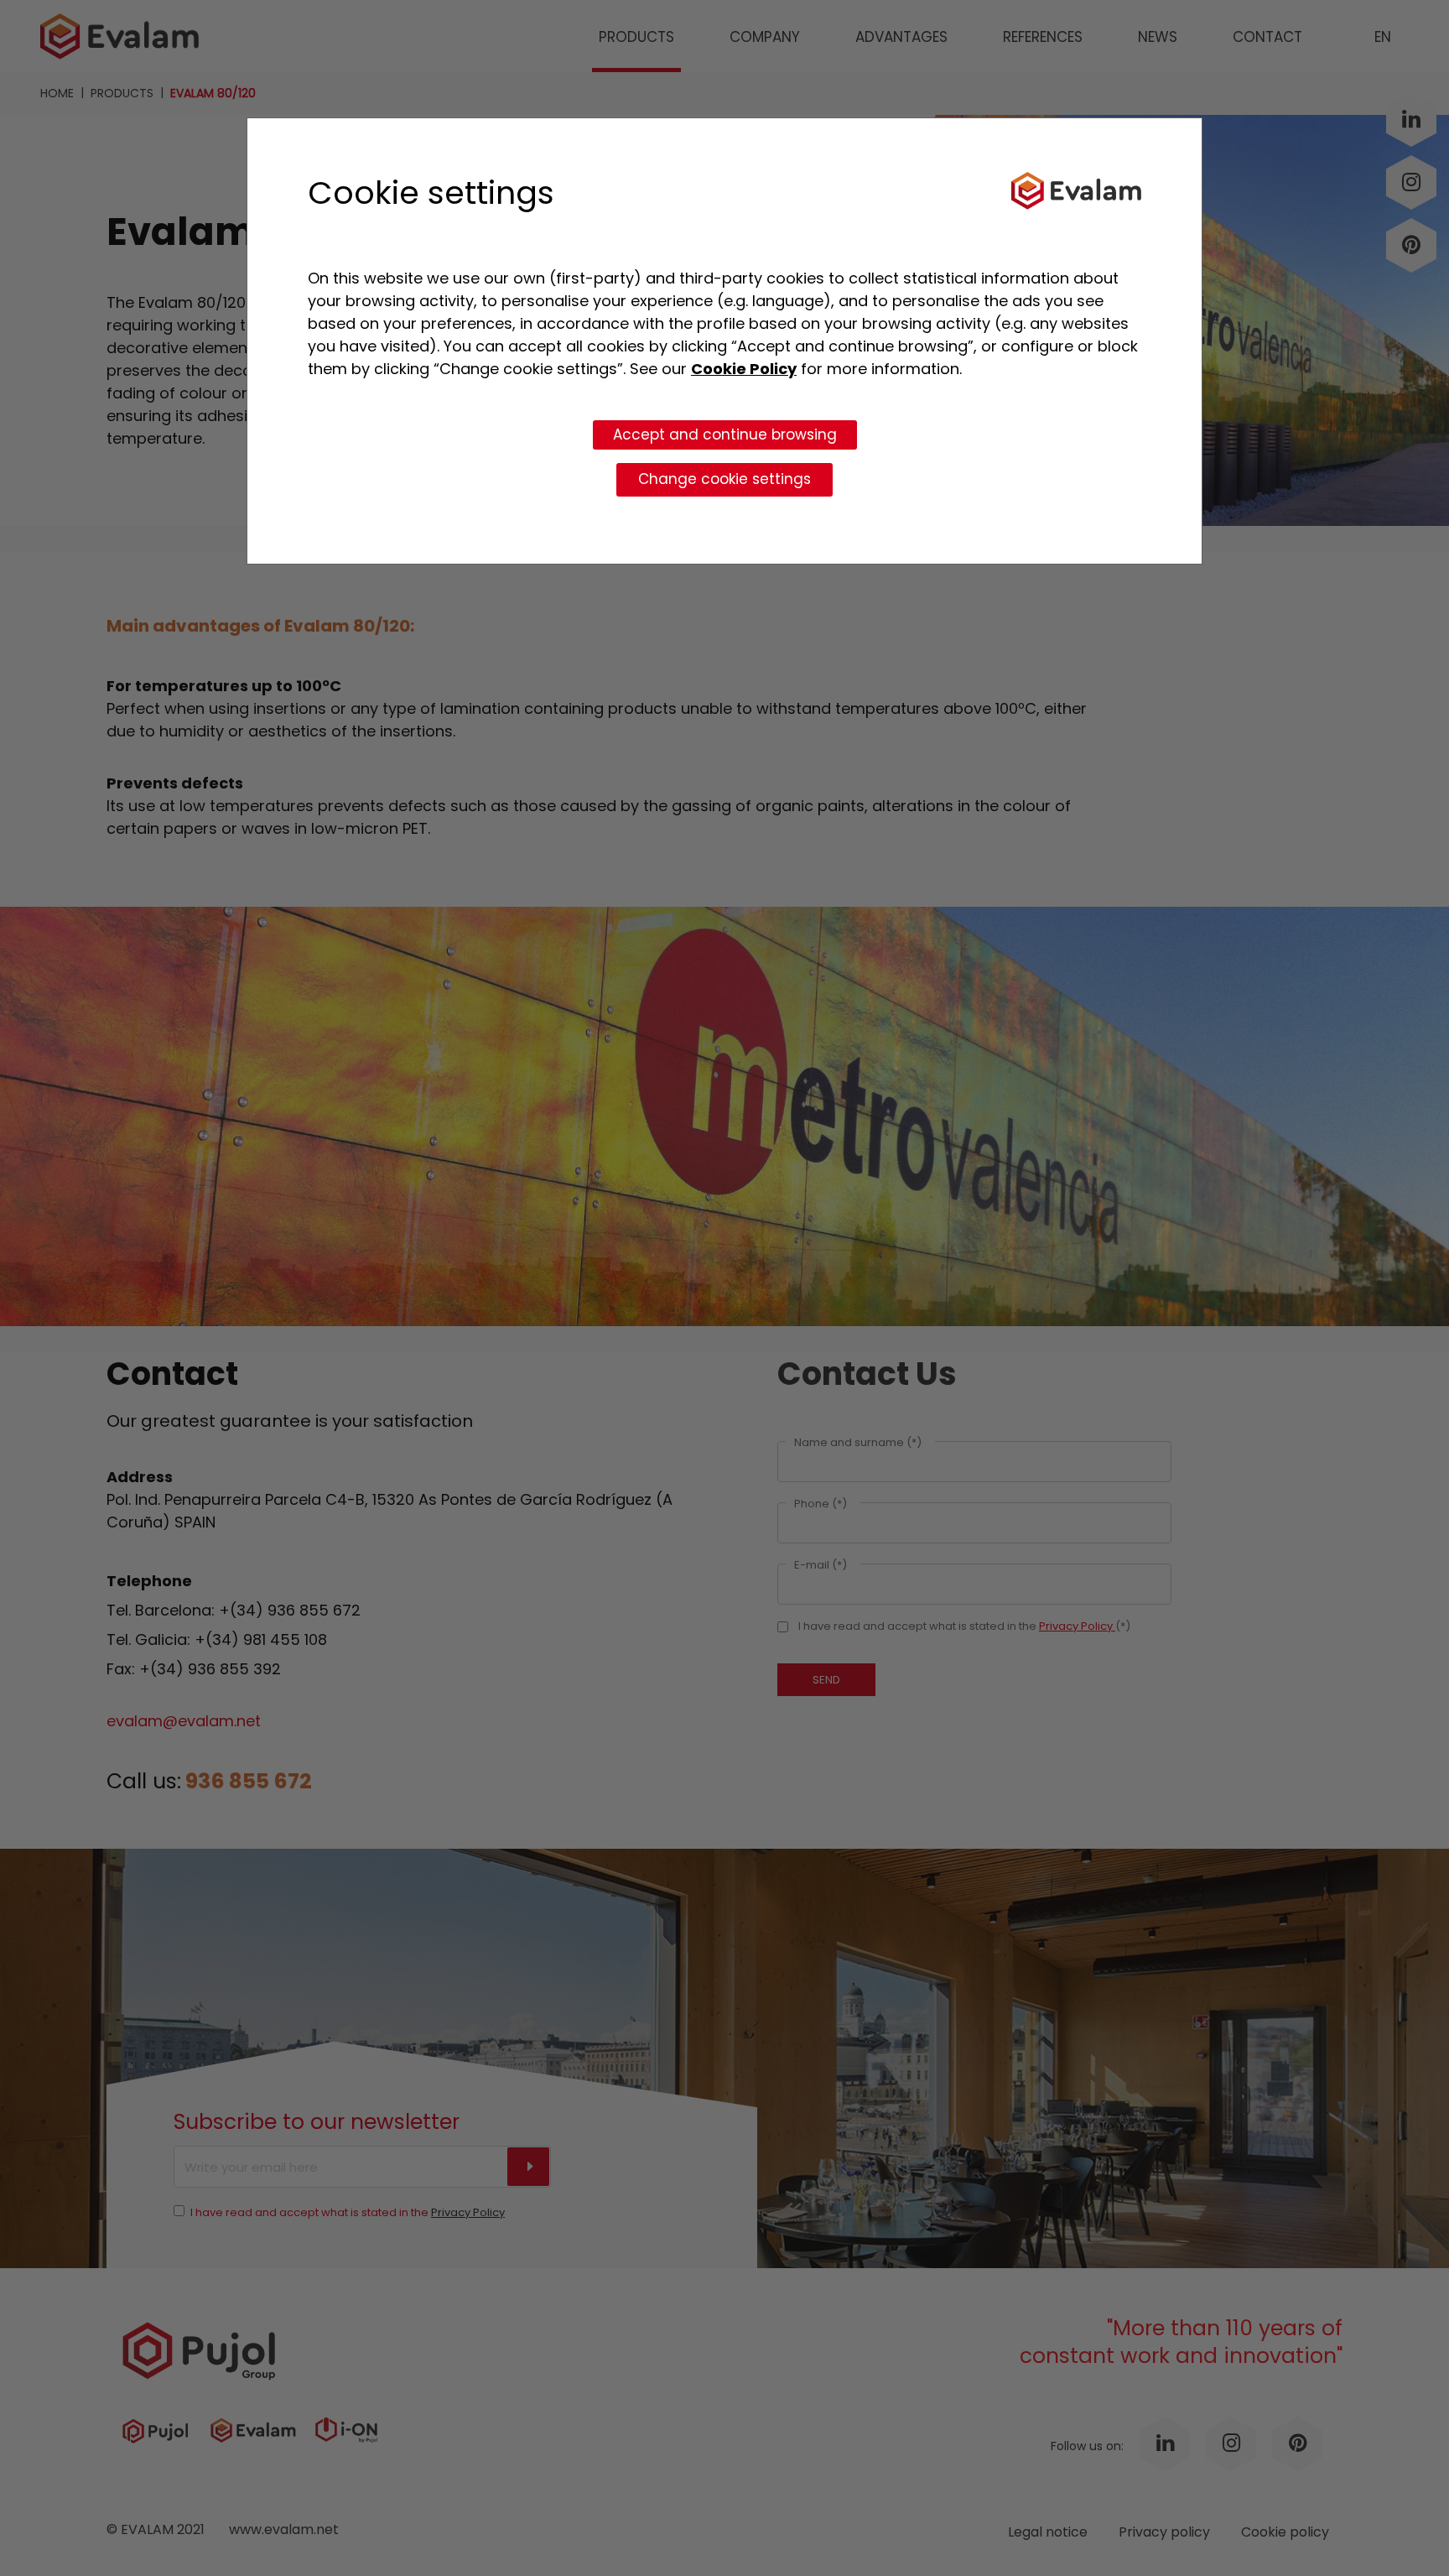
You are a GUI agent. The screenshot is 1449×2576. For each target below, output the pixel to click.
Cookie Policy (744, 369)
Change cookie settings (724, 479)
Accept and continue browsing (725, 435)
